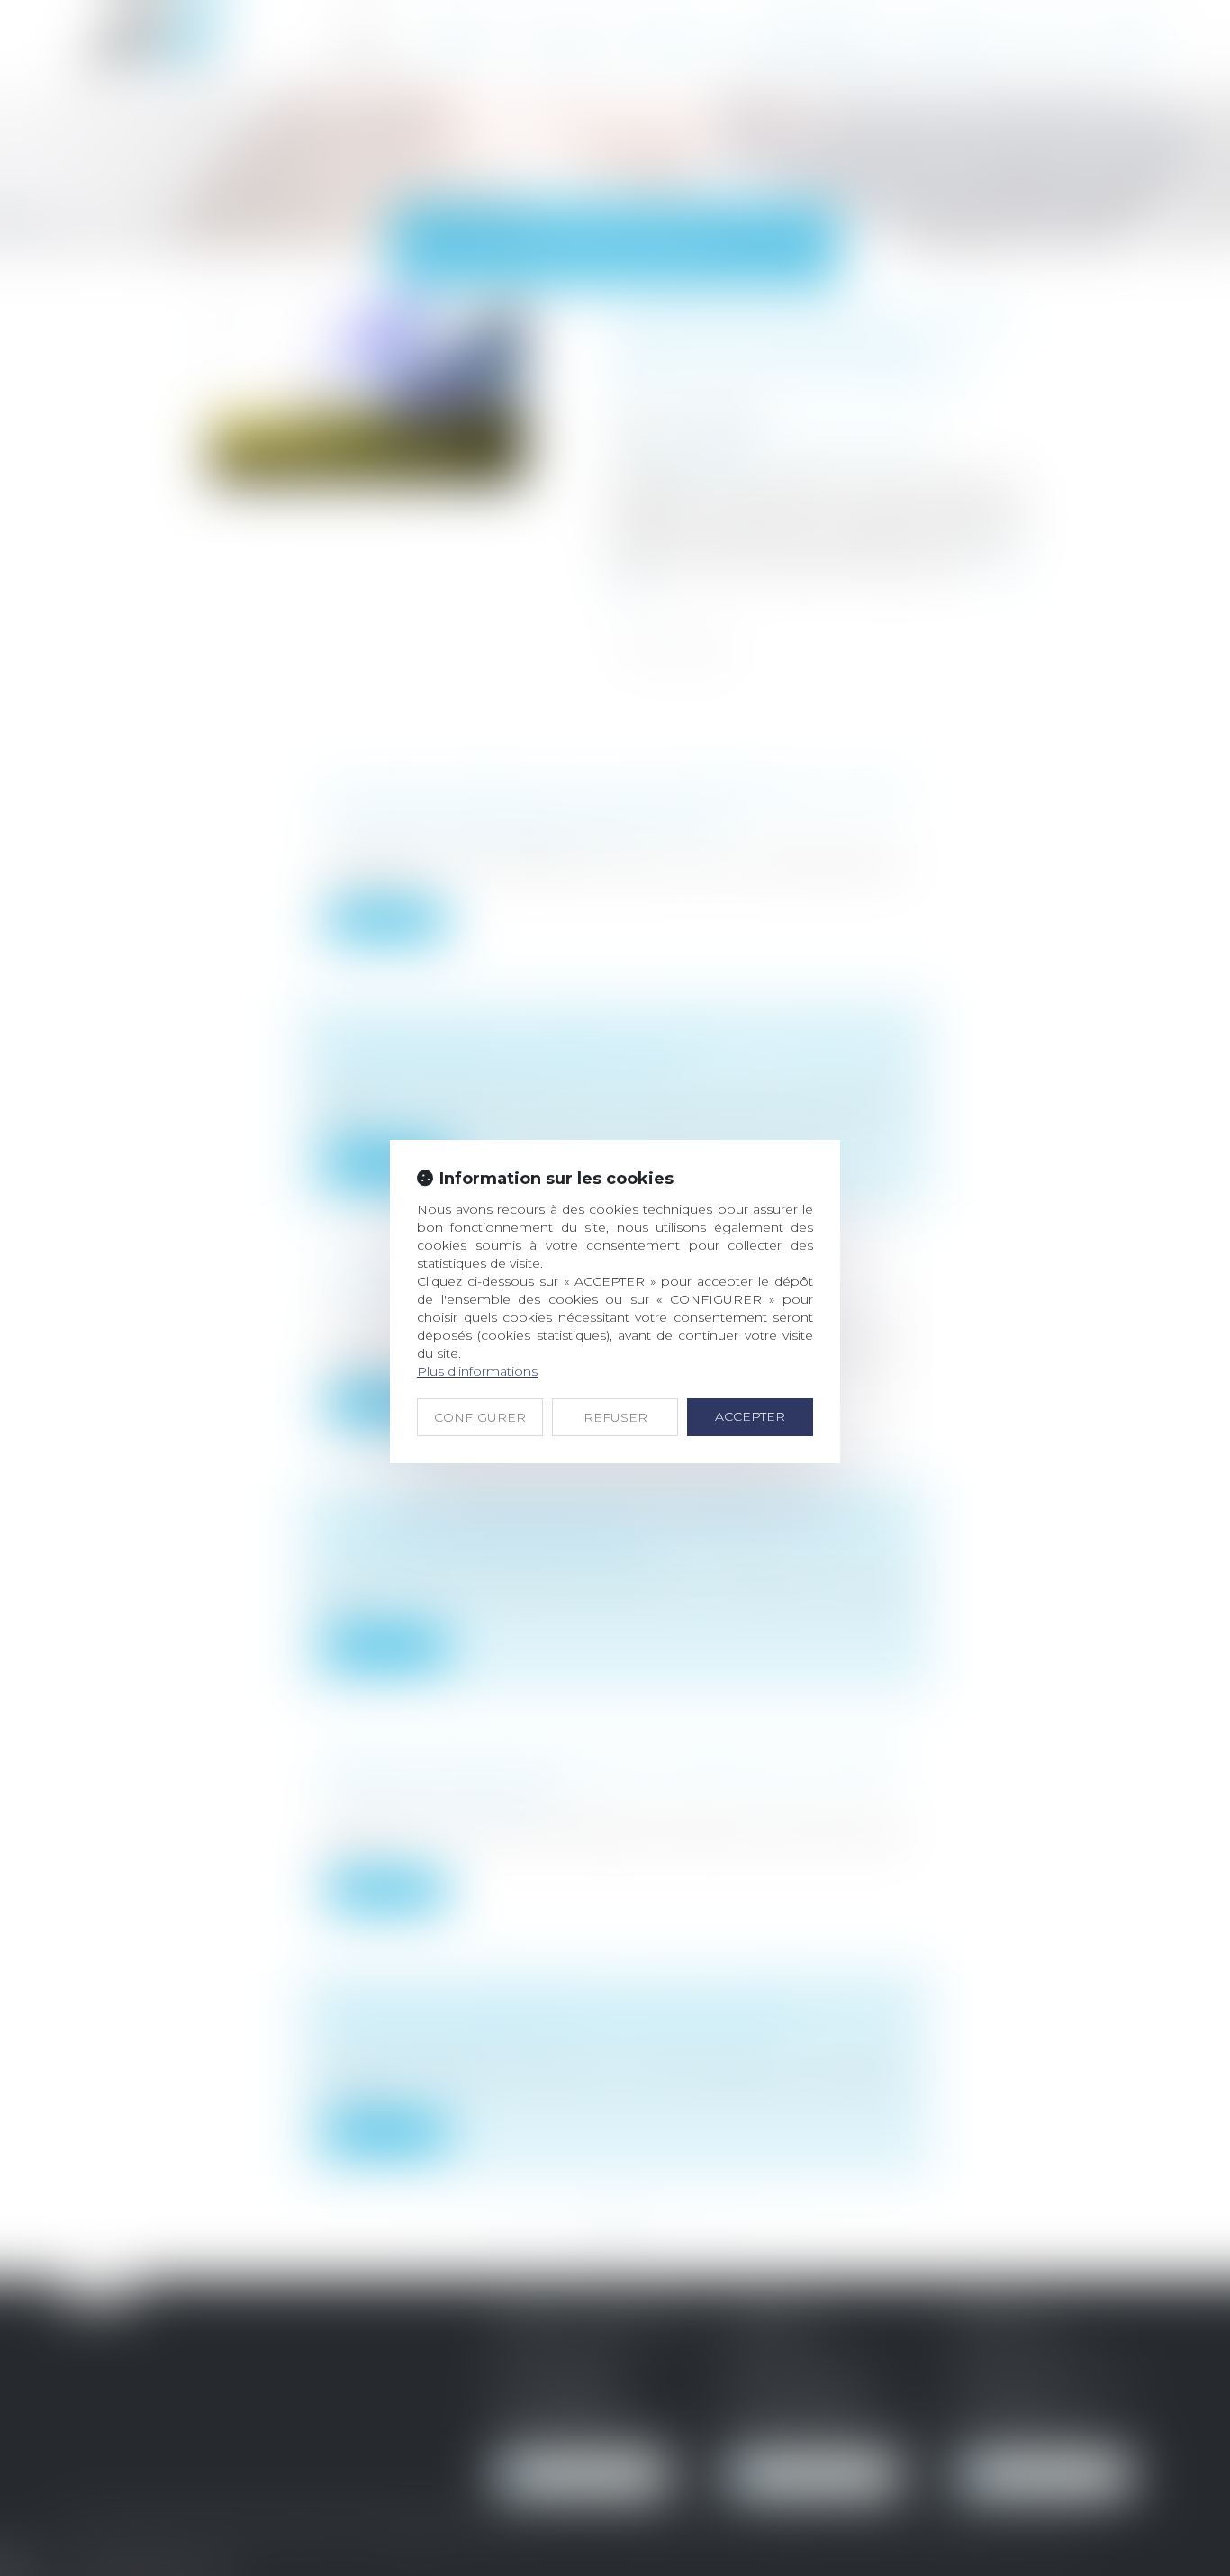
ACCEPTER (750, 1416)
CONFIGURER (480, 1417)
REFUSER (615, 1417)
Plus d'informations (477, 1371)
